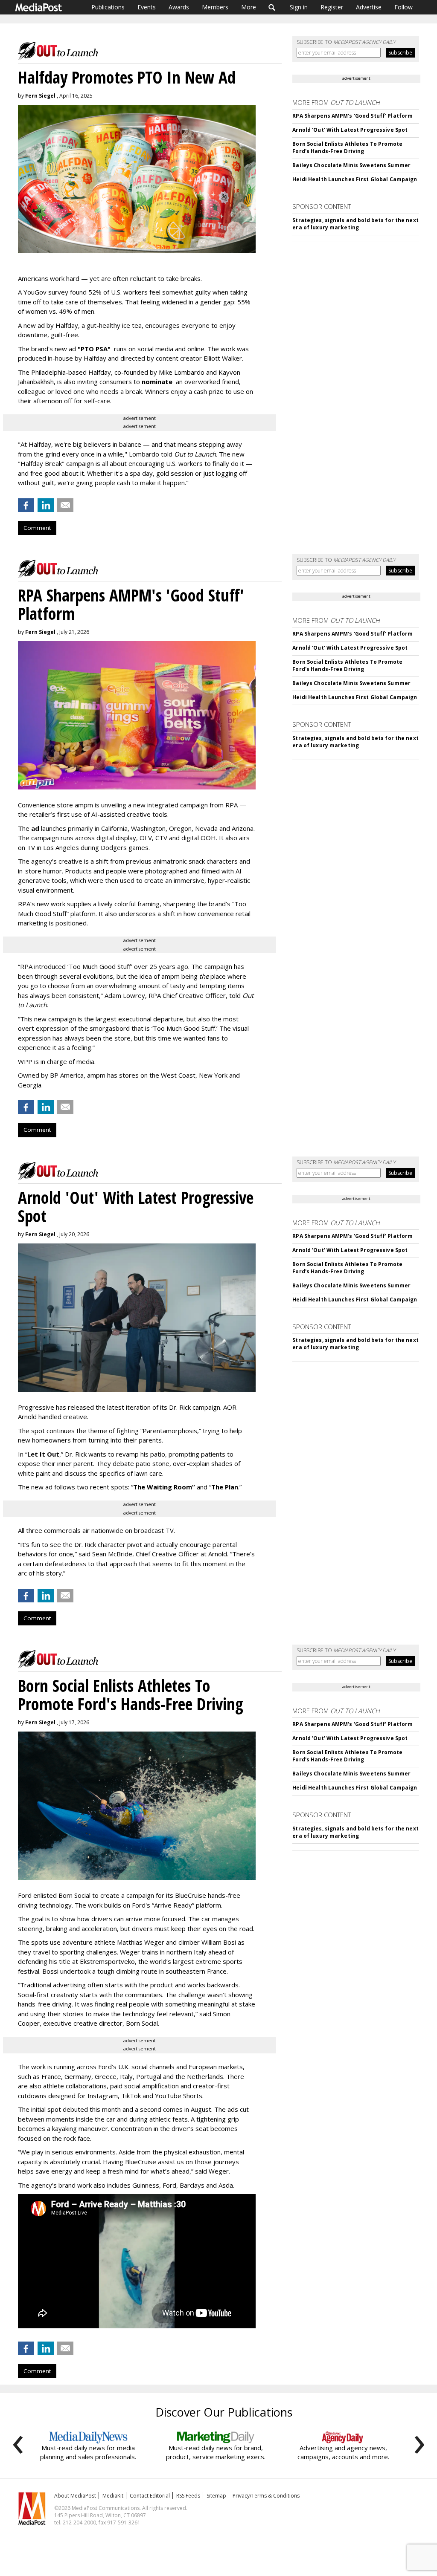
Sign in (299, 7)
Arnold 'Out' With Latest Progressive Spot (350, 130)
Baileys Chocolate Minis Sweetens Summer (351, 165)
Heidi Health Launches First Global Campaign (355, 179)
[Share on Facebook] (26, 505)
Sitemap (216, 2496)
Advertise (369, 7)
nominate (159, 382)
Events (147, 7)
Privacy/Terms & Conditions (266, 2496)
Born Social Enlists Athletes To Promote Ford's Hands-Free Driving (347, 147)
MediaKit (113, 2496)
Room (184, 1487)
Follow (403, 7)
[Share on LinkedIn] (46, 505)
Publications (108, 7)
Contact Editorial (150, 2496)
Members (215, 7)
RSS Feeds (188, 2496)
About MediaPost (75, 2496)
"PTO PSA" (94, 349)
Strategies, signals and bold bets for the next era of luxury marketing (355, 224)
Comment (37, 528)
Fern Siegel (40, 96)
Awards (179, 7)
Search (272, 7)
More (249, 7)
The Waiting (153, 1487)
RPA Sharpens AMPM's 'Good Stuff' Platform (353, 116)
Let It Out (43, 1454)
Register (332, 7)
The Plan (225, 1487)
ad (35, 828)
